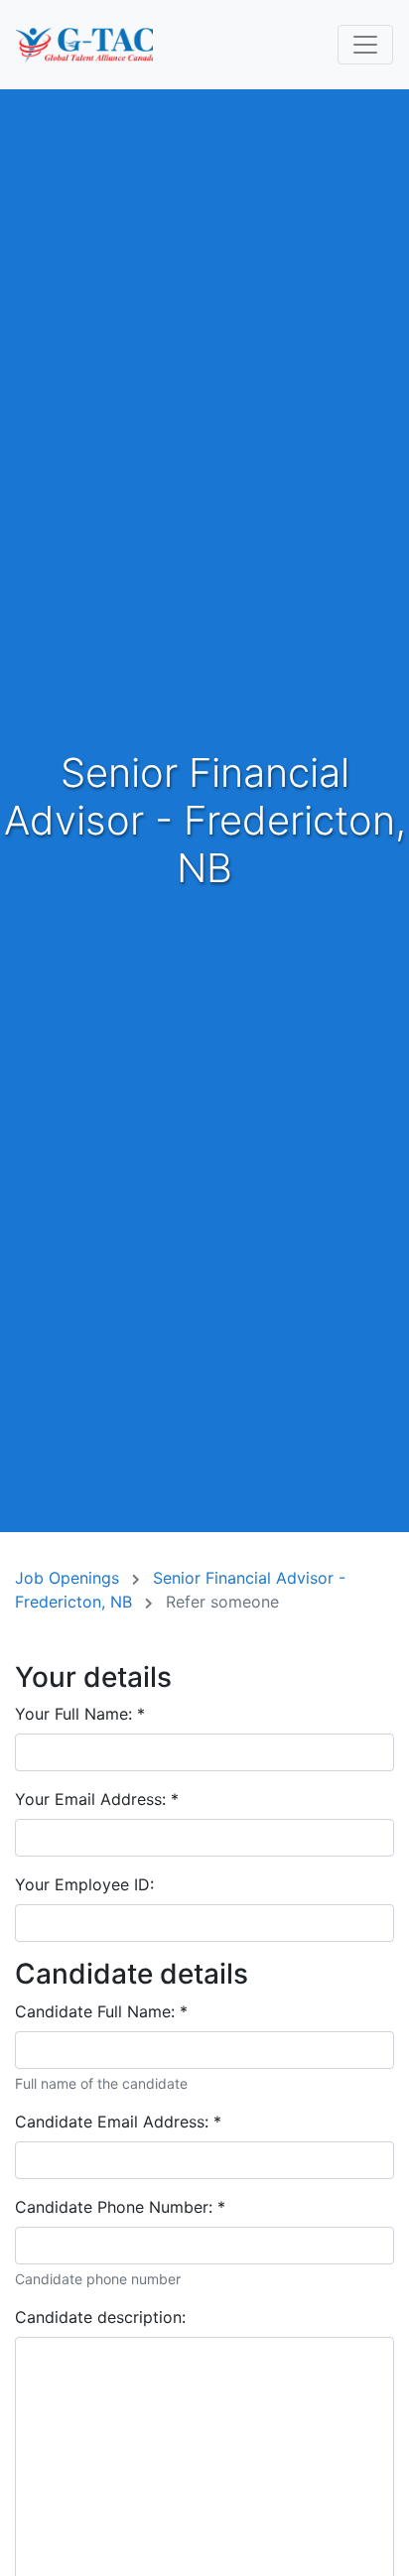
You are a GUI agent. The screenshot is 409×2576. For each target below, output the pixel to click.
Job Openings (69, 1578)
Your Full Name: (80, 1714)
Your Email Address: (97, 1799)
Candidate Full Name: (101, 2011)
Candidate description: (100, 2317)
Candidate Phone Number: (120, 2207)
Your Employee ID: (84, 1884)
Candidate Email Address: (118, 2122)
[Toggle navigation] (365, 45)
